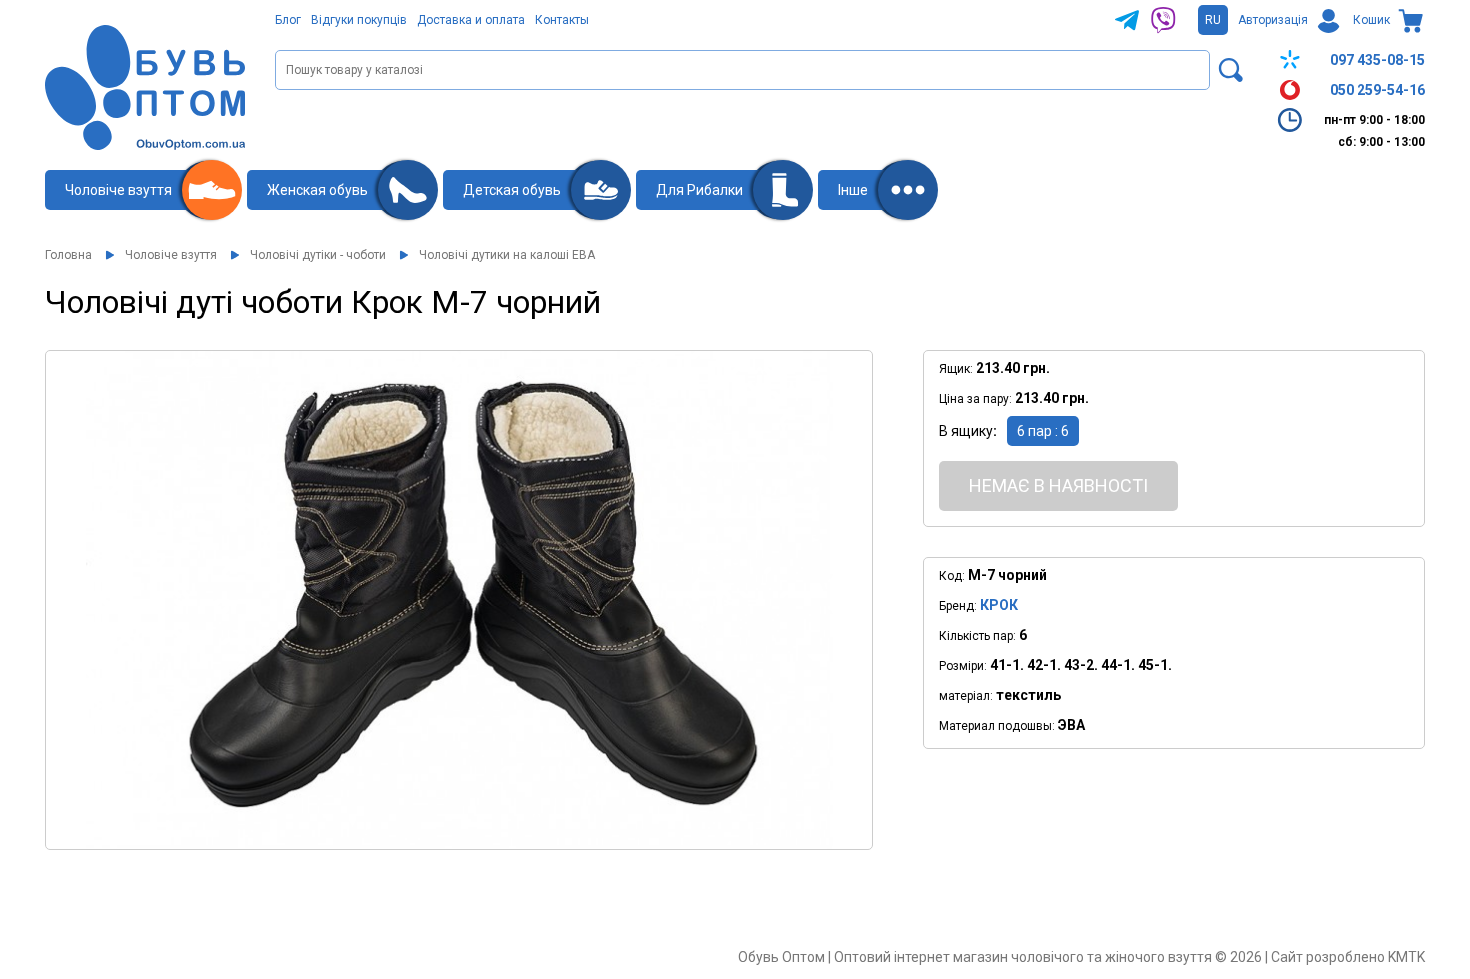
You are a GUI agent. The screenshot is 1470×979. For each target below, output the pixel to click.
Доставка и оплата (471, 20)
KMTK (1406, 957)
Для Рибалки (699, 190)
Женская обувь (317, 190)
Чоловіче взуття (118, 190)
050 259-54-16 (1377, 90)
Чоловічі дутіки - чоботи (318, 255)
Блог (288, 20)
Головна (68, 255)
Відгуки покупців (359, 20)
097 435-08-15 (1377, 60)
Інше (853, 190)
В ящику (966, 431)
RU (1213, 20)
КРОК (999, 605)
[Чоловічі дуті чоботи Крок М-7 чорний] (459, 600)
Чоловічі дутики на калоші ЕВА (507, 255)
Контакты (562, 20)
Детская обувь (512, 190)
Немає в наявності (1058, 485)
